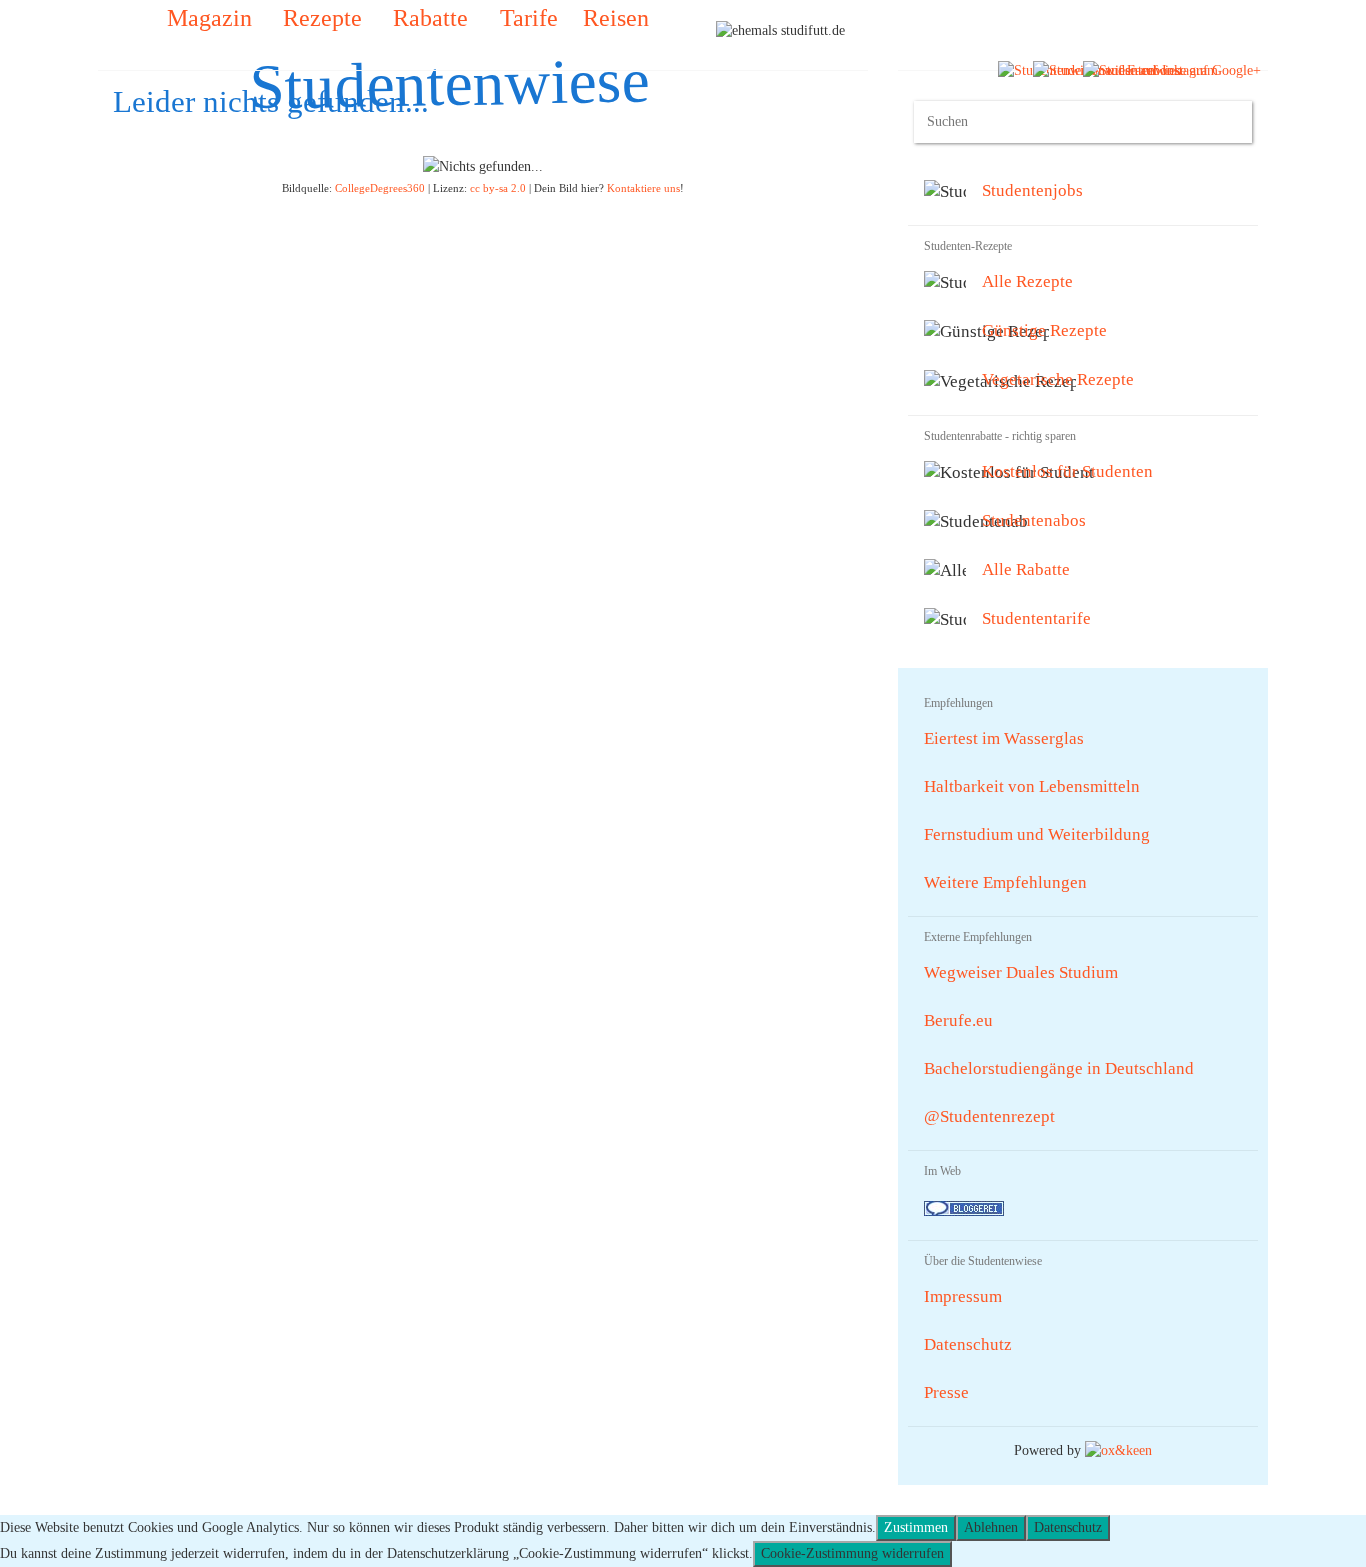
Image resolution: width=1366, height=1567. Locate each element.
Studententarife (1036, 618)
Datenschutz (968, 1344)
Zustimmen (916, 1527)
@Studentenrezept (989, 1116)
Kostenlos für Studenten (1067, 471)
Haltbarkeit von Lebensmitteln (1032, 786)
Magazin (206, 18)
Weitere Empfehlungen (1005, 882)
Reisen (616, 18)
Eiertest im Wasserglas (1004, 738)
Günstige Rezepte (1044, 330)
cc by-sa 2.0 (498, 188)
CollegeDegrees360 (380, 188)
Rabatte (427, 18)
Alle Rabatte (1026, 569)
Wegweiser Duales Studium (1021, 972)
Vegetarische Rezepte (1058, 379)
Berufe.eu (958, 1020)
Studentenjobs (1032, 190)
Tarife (526, 18)
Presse (946, 1392)
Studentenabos (1034, 520)
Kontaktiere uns (643, 188)
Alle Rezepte (1027, 281)
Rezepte (319, 18)
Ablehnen (991, 1527)
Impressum (963, 1296)
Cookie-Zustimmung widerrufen (852, 1553)
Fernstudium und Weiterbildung (1037, 834)
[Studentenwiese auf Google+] (1172, 69)
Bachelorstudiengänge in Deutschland (1059, 1068)
